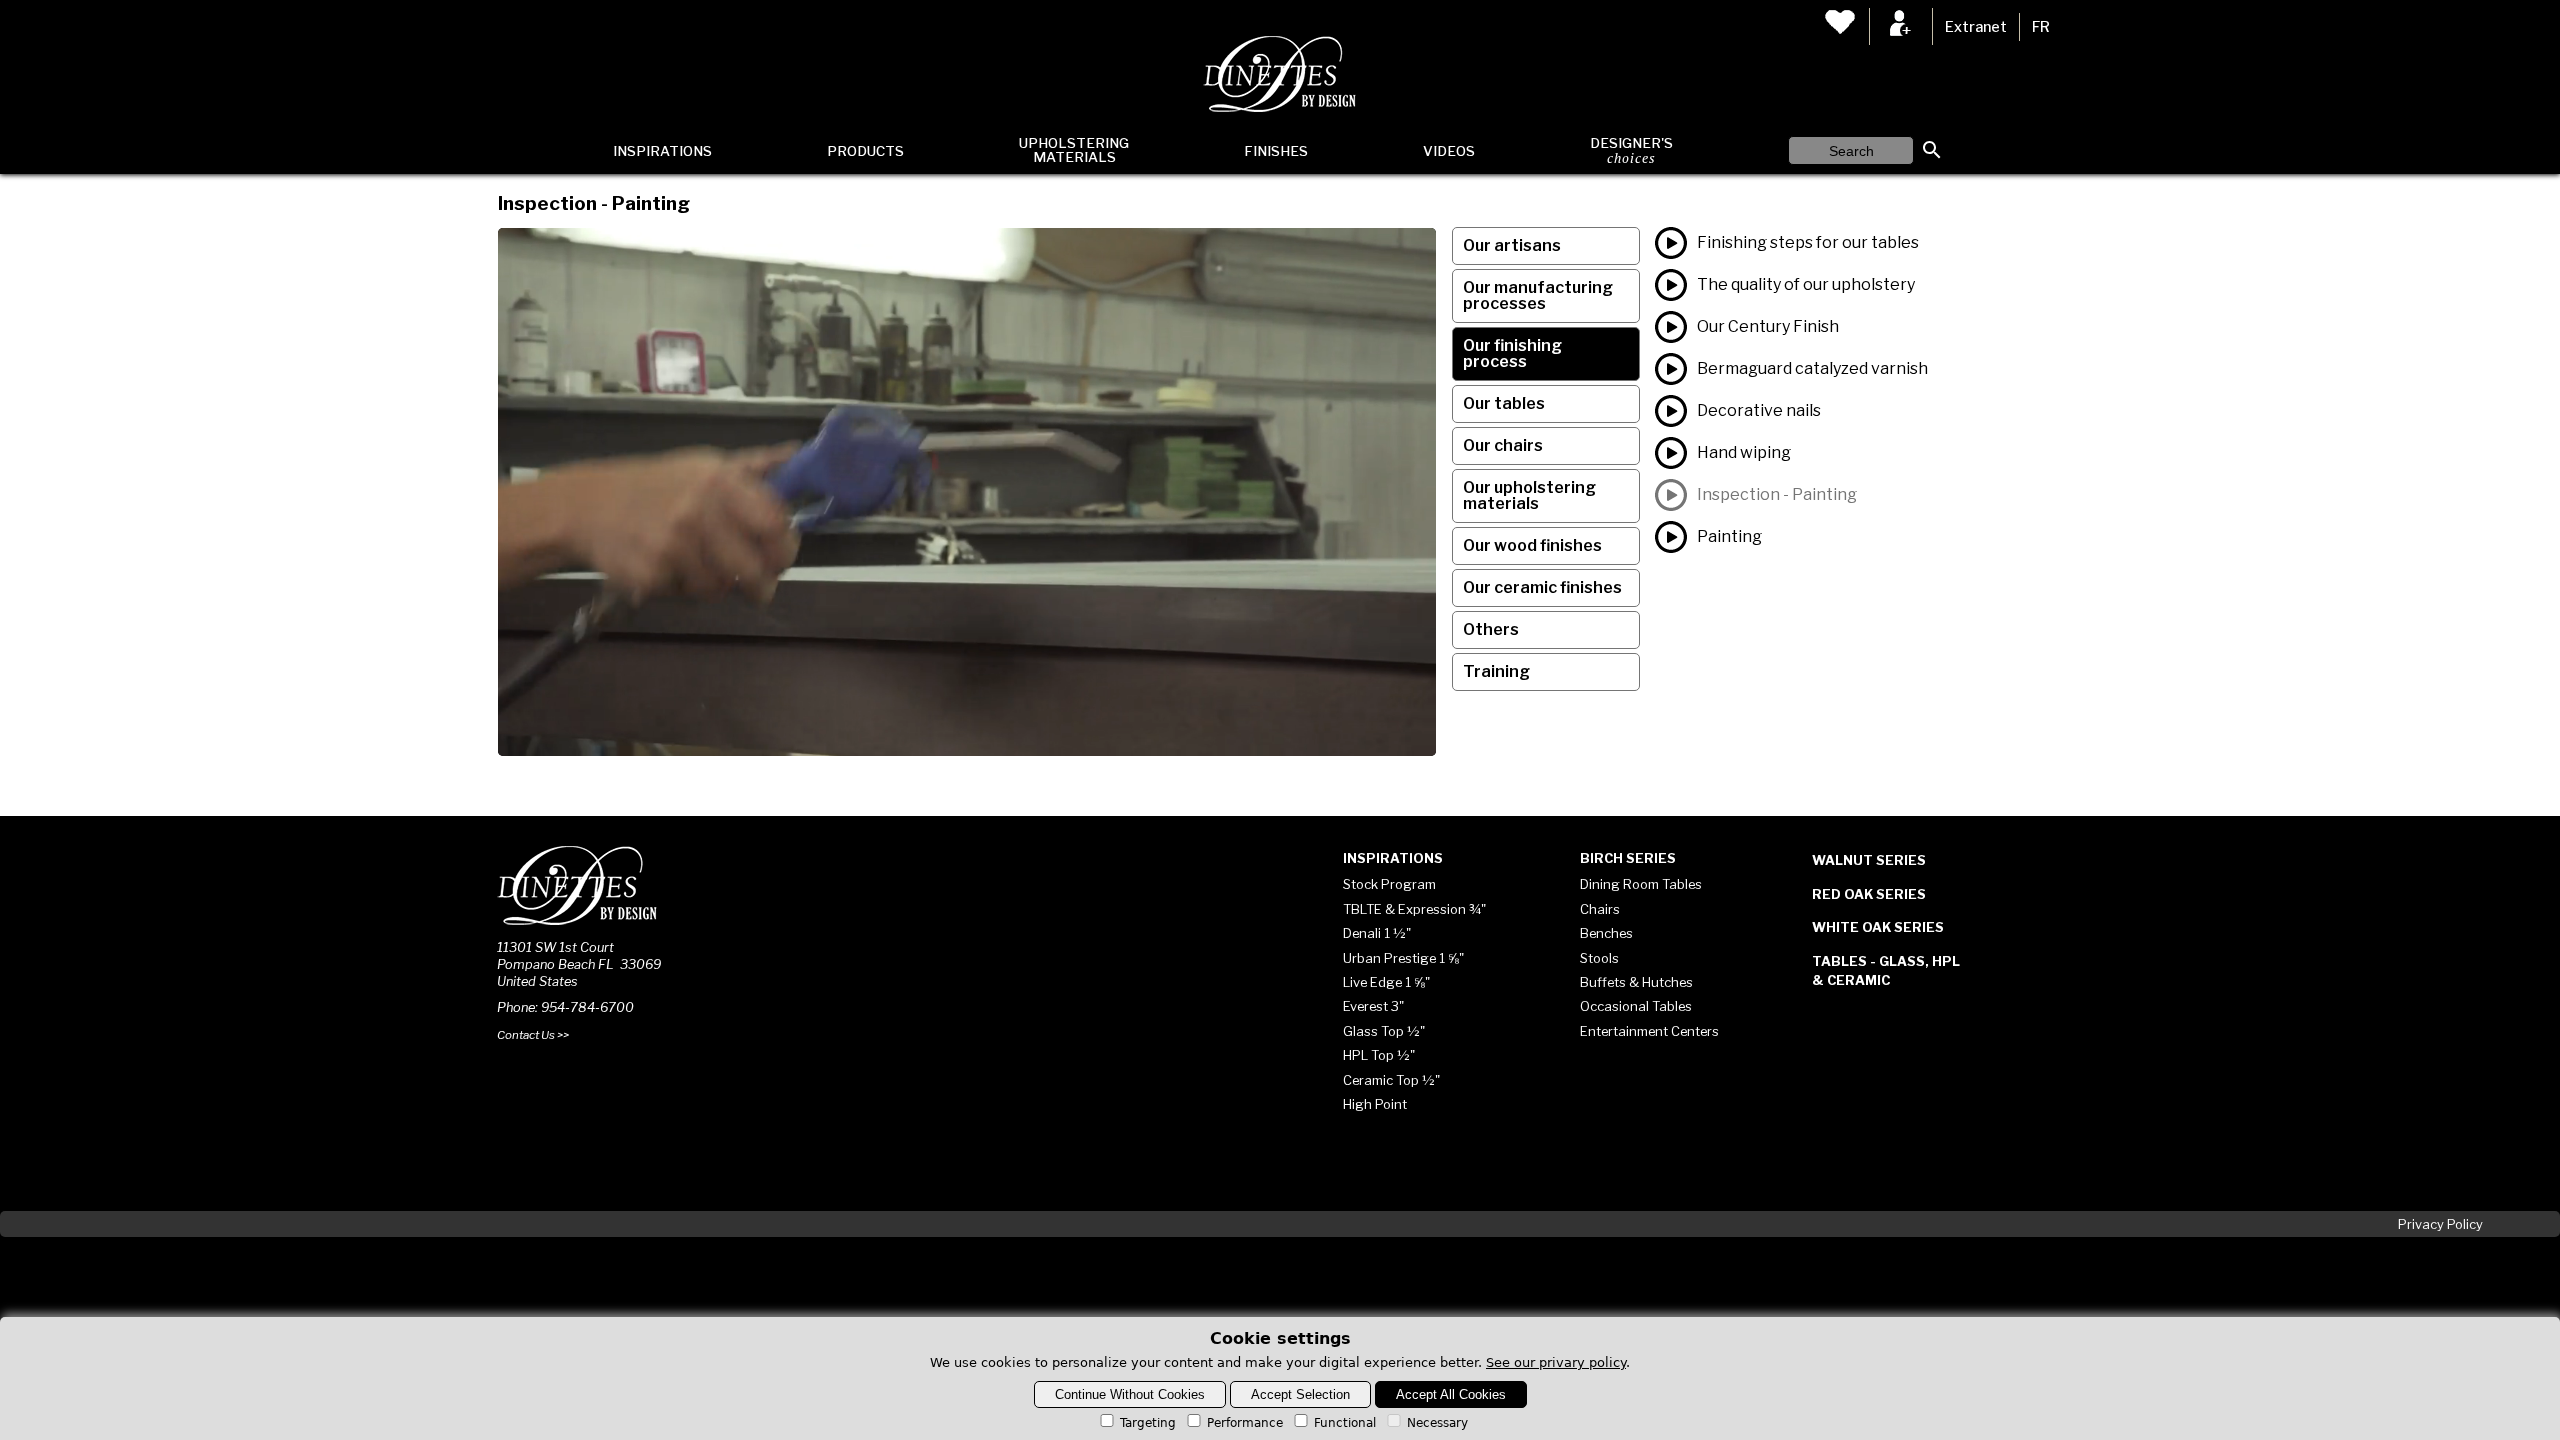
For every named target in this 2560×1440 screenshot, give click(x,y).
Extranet (1976, 27)
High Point (1375, 1104)
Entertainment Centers (1649, 1031)
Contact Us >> (533, 1035)
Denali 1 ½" (1377, 933)
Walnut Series (1869, 860)
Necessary (1437, 1423)
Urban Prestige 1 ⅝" (1403, 958)
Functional (1345, 1423)
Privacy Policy (2440, 1224)
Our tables (1504, 403)
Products (865, 151)
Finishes (1276, 151)
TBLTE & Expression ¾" (1414, 909)
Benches (1606, 933)
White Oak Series (1878, 927)
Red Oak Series (1869, 894)
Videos (1449, 151)
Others (1491, 629)
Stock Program (1389, 884)
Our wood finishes (1532, 545)
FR (2041, 27)
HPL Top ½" (1379, 1055)
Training (1496, 671)
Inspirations (662, 151)
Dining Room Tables (1641, 884)
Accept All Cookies (1451, 1394)
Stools (1599, 958)
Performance (1245, 1423)
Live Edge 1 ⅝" (1386, 982)
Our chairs (1503, 445)
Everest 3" (1373, 1006)
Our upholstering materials (1529, 495)
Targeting (1148, 1423)
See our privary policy (1556, 1362)
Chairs (1600, 909)
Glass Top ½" (1384, 1031)
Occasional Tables (1636, 1006)
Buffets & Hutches (1636, 982)
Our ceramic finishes (1542, 587)
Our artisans (1512, 245)
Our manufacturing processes (1538, 295)
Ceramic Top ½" (1391, 1080)
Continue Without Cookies (1130, 1394)
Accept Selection (1300, 1394)
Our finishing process (1512, 353)
